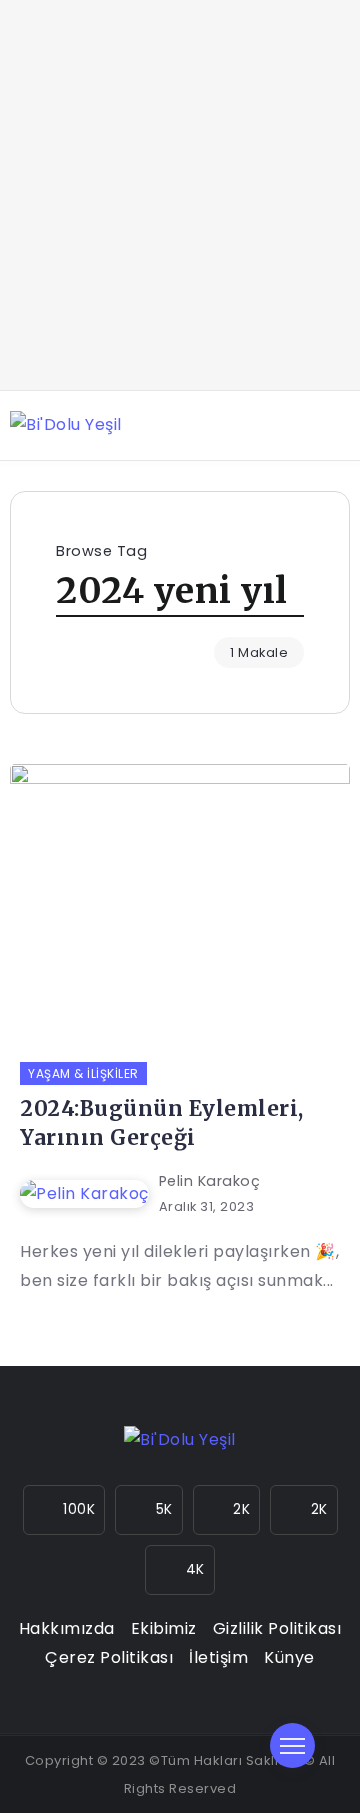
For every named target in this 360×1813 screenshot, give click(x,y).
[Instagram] (64, 1510)
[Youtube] (304, 1510)
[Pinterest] (180, 1570)
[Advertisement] (180, 195)
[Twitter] (227, 1510)
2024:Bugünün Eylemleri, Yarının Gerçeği (162, 1123)
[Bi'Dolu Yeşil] (66, 424)
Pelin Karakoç (210, 1181)
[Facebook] (149, 1510)
